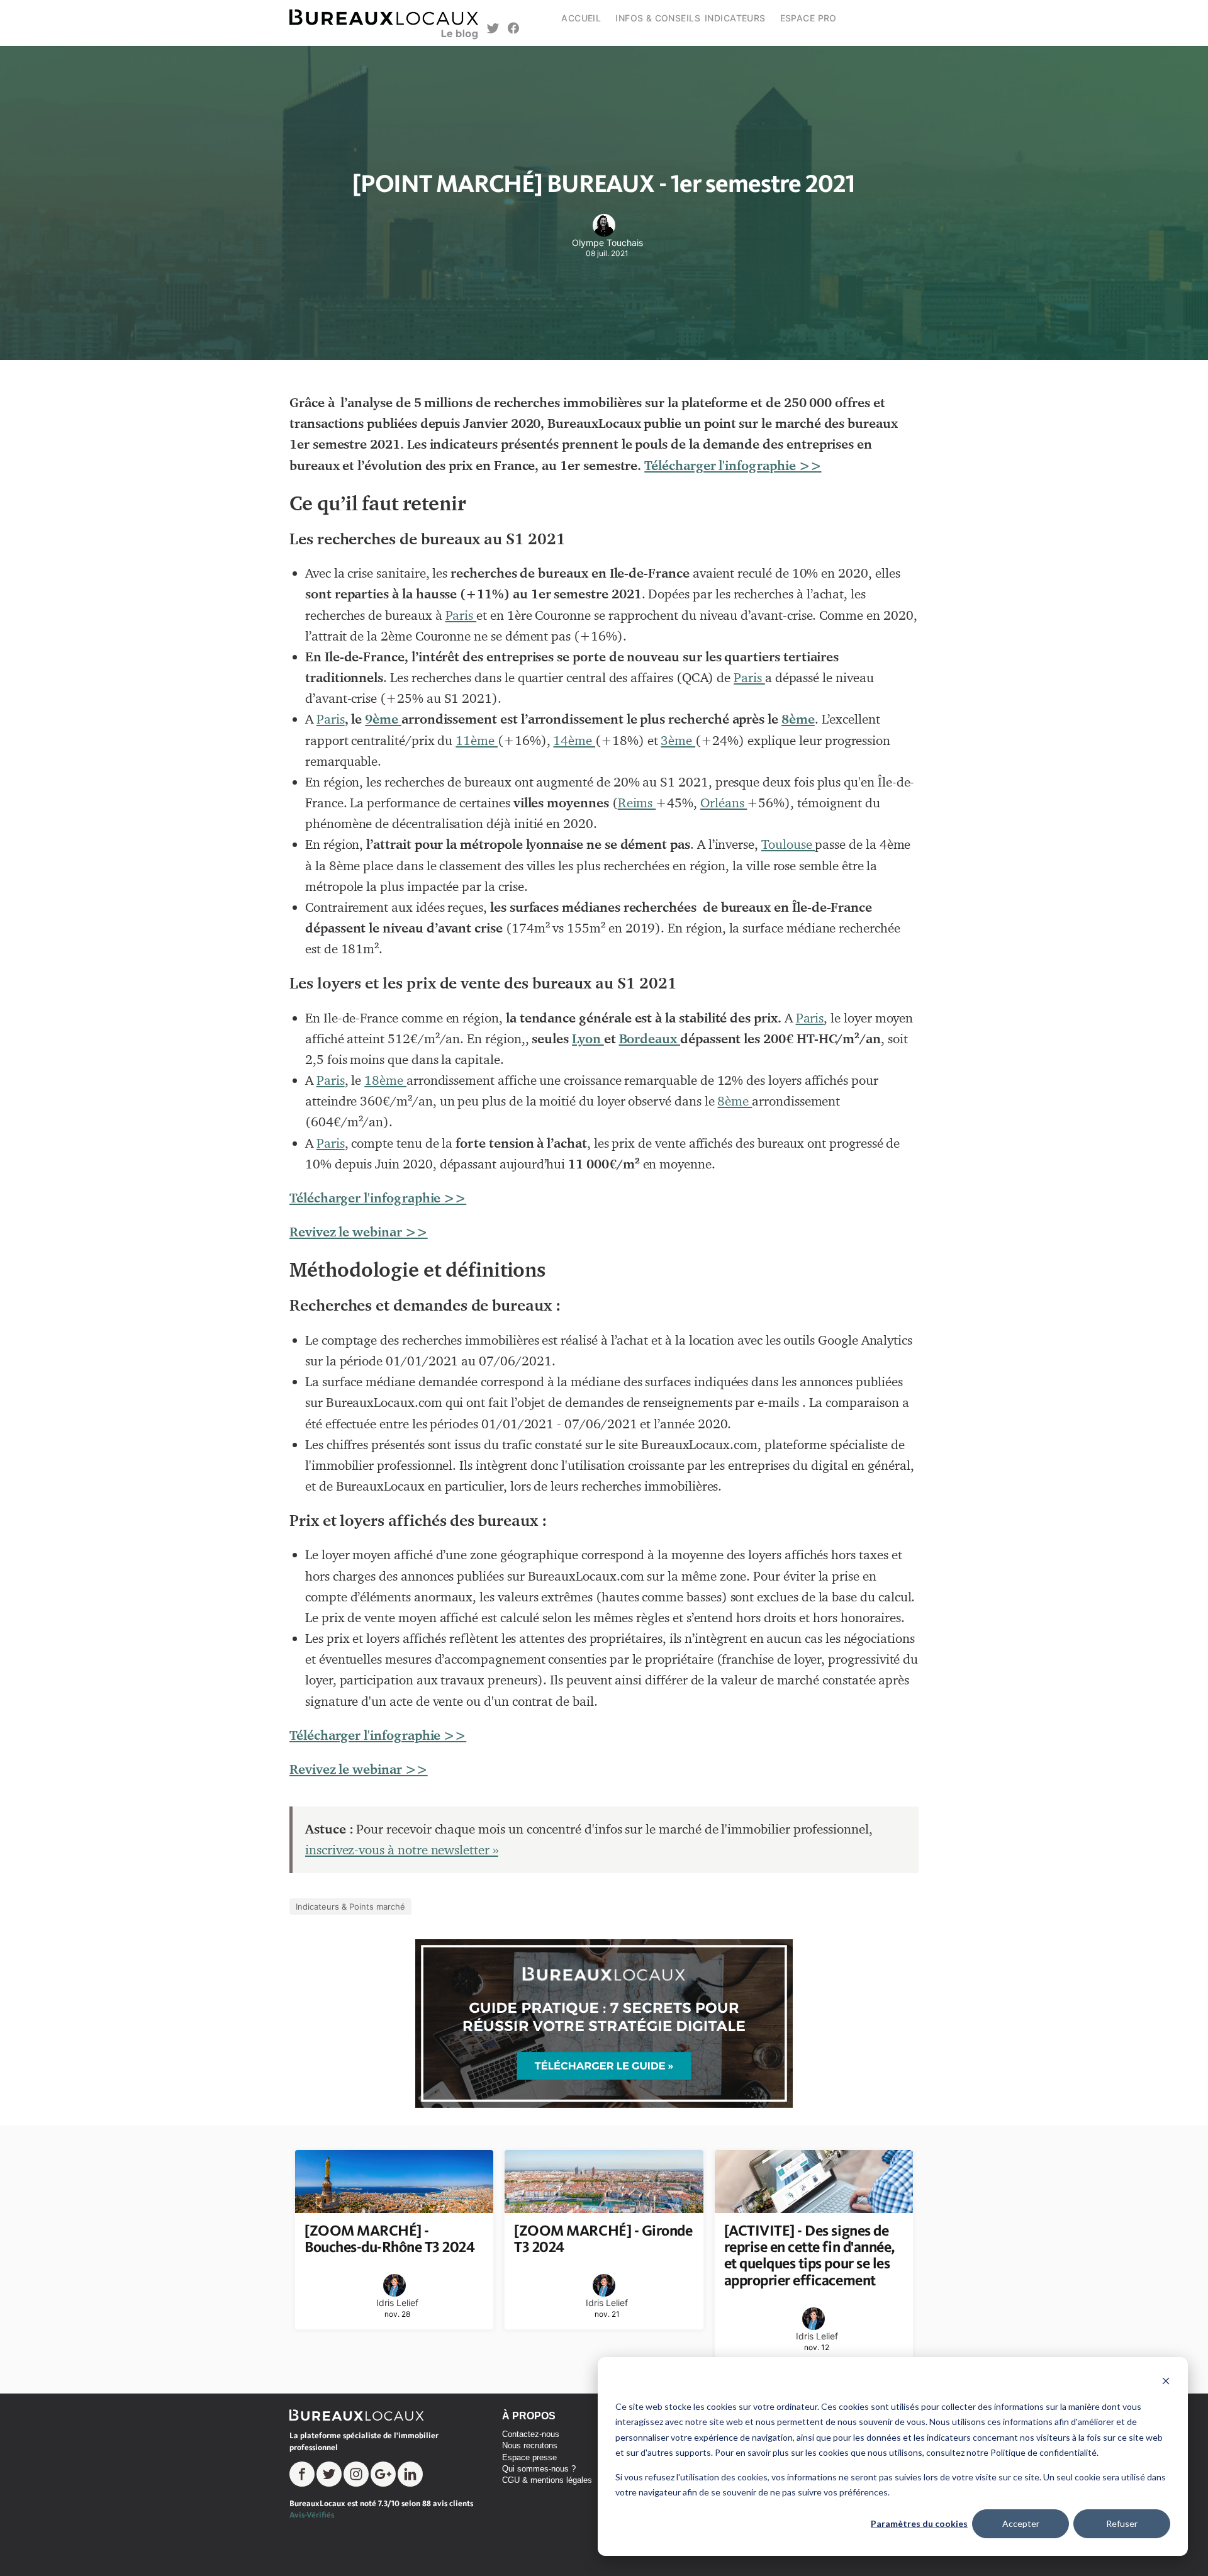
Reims (637, 803)
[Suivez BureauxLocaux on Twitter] (493, 30)
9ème (383, 719)
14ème (574, 741)
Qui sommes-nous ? (539, 2469)
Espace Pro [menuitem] (808, 18)
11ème (477, 741)
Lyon (588, 1039)
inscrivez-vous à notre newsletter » (402, 1850)
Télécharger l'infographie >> (733, 466)
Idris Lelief (397, 2303)
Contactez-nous (531, 2434)
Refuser (1122, 2523)
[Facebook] (302, 2474)
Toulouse (788, 844)
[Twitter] (329, 2474)
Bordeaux (650, 1039)
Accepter (1021, 2523)
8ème (798, 719)
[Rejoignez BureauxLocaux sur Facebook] (514, 30)
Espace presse (529, 2457)
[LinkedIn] (410, 2474)
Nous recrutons (530, 2445)
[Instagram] (356, 2474)
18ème (385, 1080)
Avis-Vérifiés (312, 2515)
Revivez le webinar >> (359, 1232)
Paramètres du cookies (919, 2523)
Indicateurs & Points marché (350, 1907)
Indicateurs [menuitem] (735, 18)
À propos (529, 2416)
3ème (678, 741)
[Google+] (383, 2474)
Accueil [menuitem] (581, 18)
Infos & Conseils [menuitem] (658, 18)
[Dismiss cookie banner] (1166, 2383)
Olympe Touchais (607, 243)
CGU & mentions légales (547, 2480)
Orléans (724, 803)
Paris (461, 615)
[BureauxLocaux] (362, 2415)
